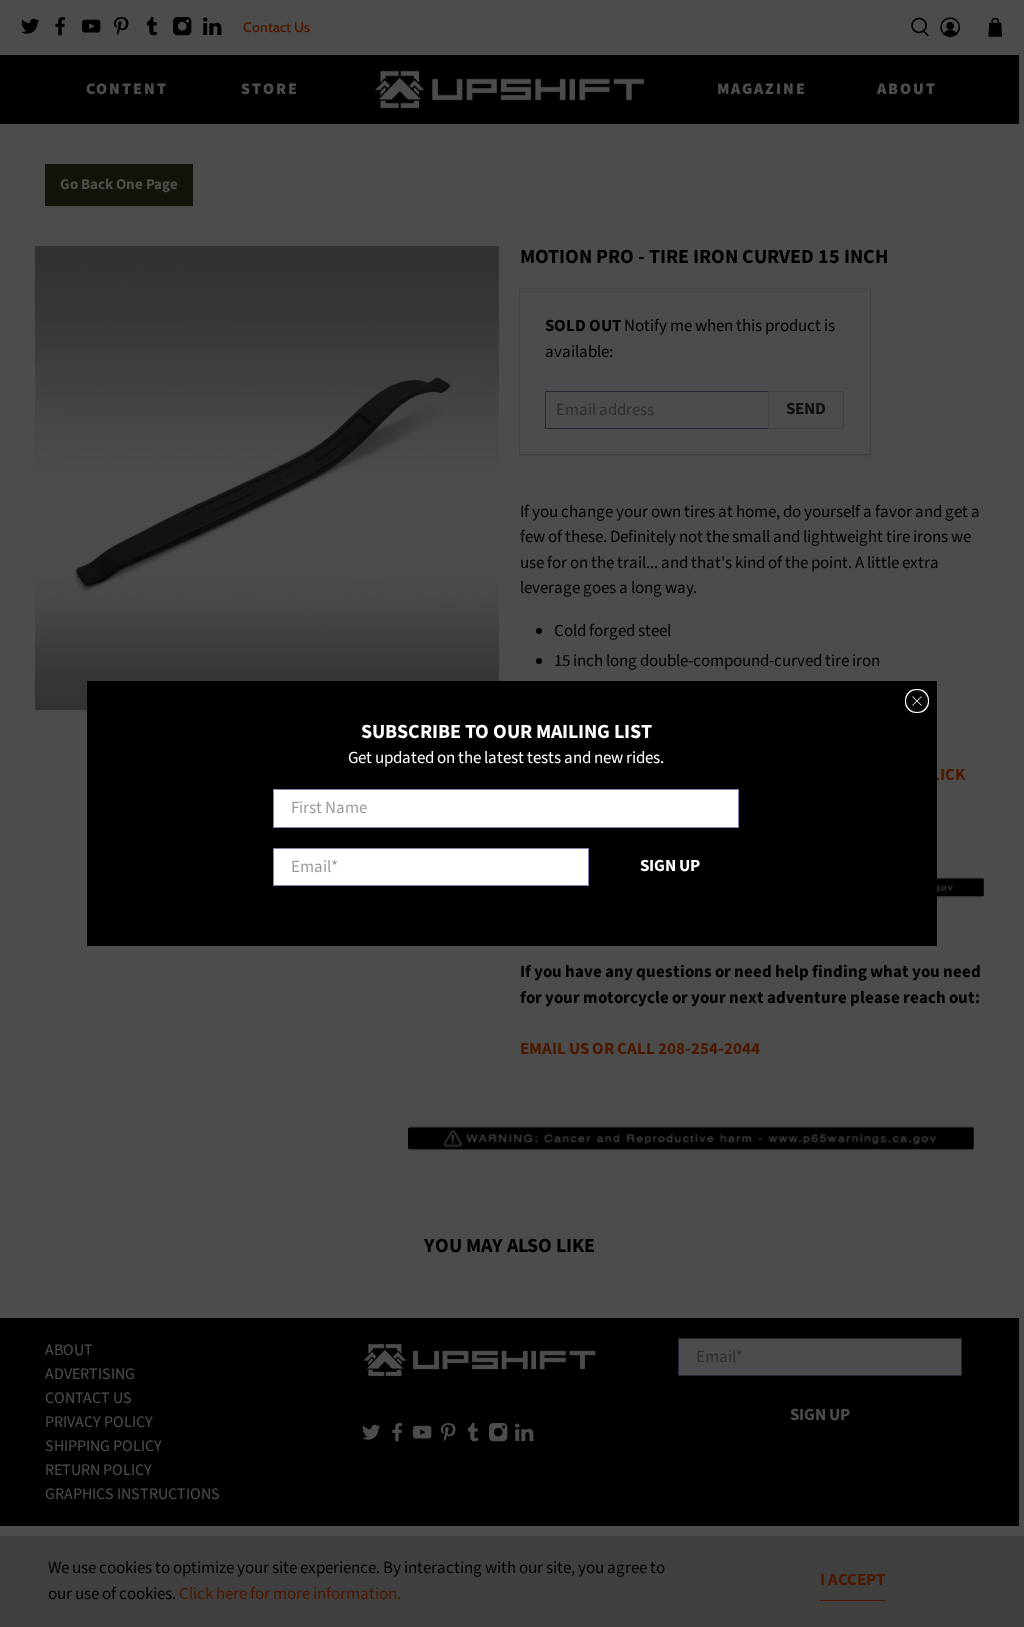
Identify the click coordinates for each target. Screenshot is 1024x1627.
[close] (917, 701)
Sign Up (670, 866)
